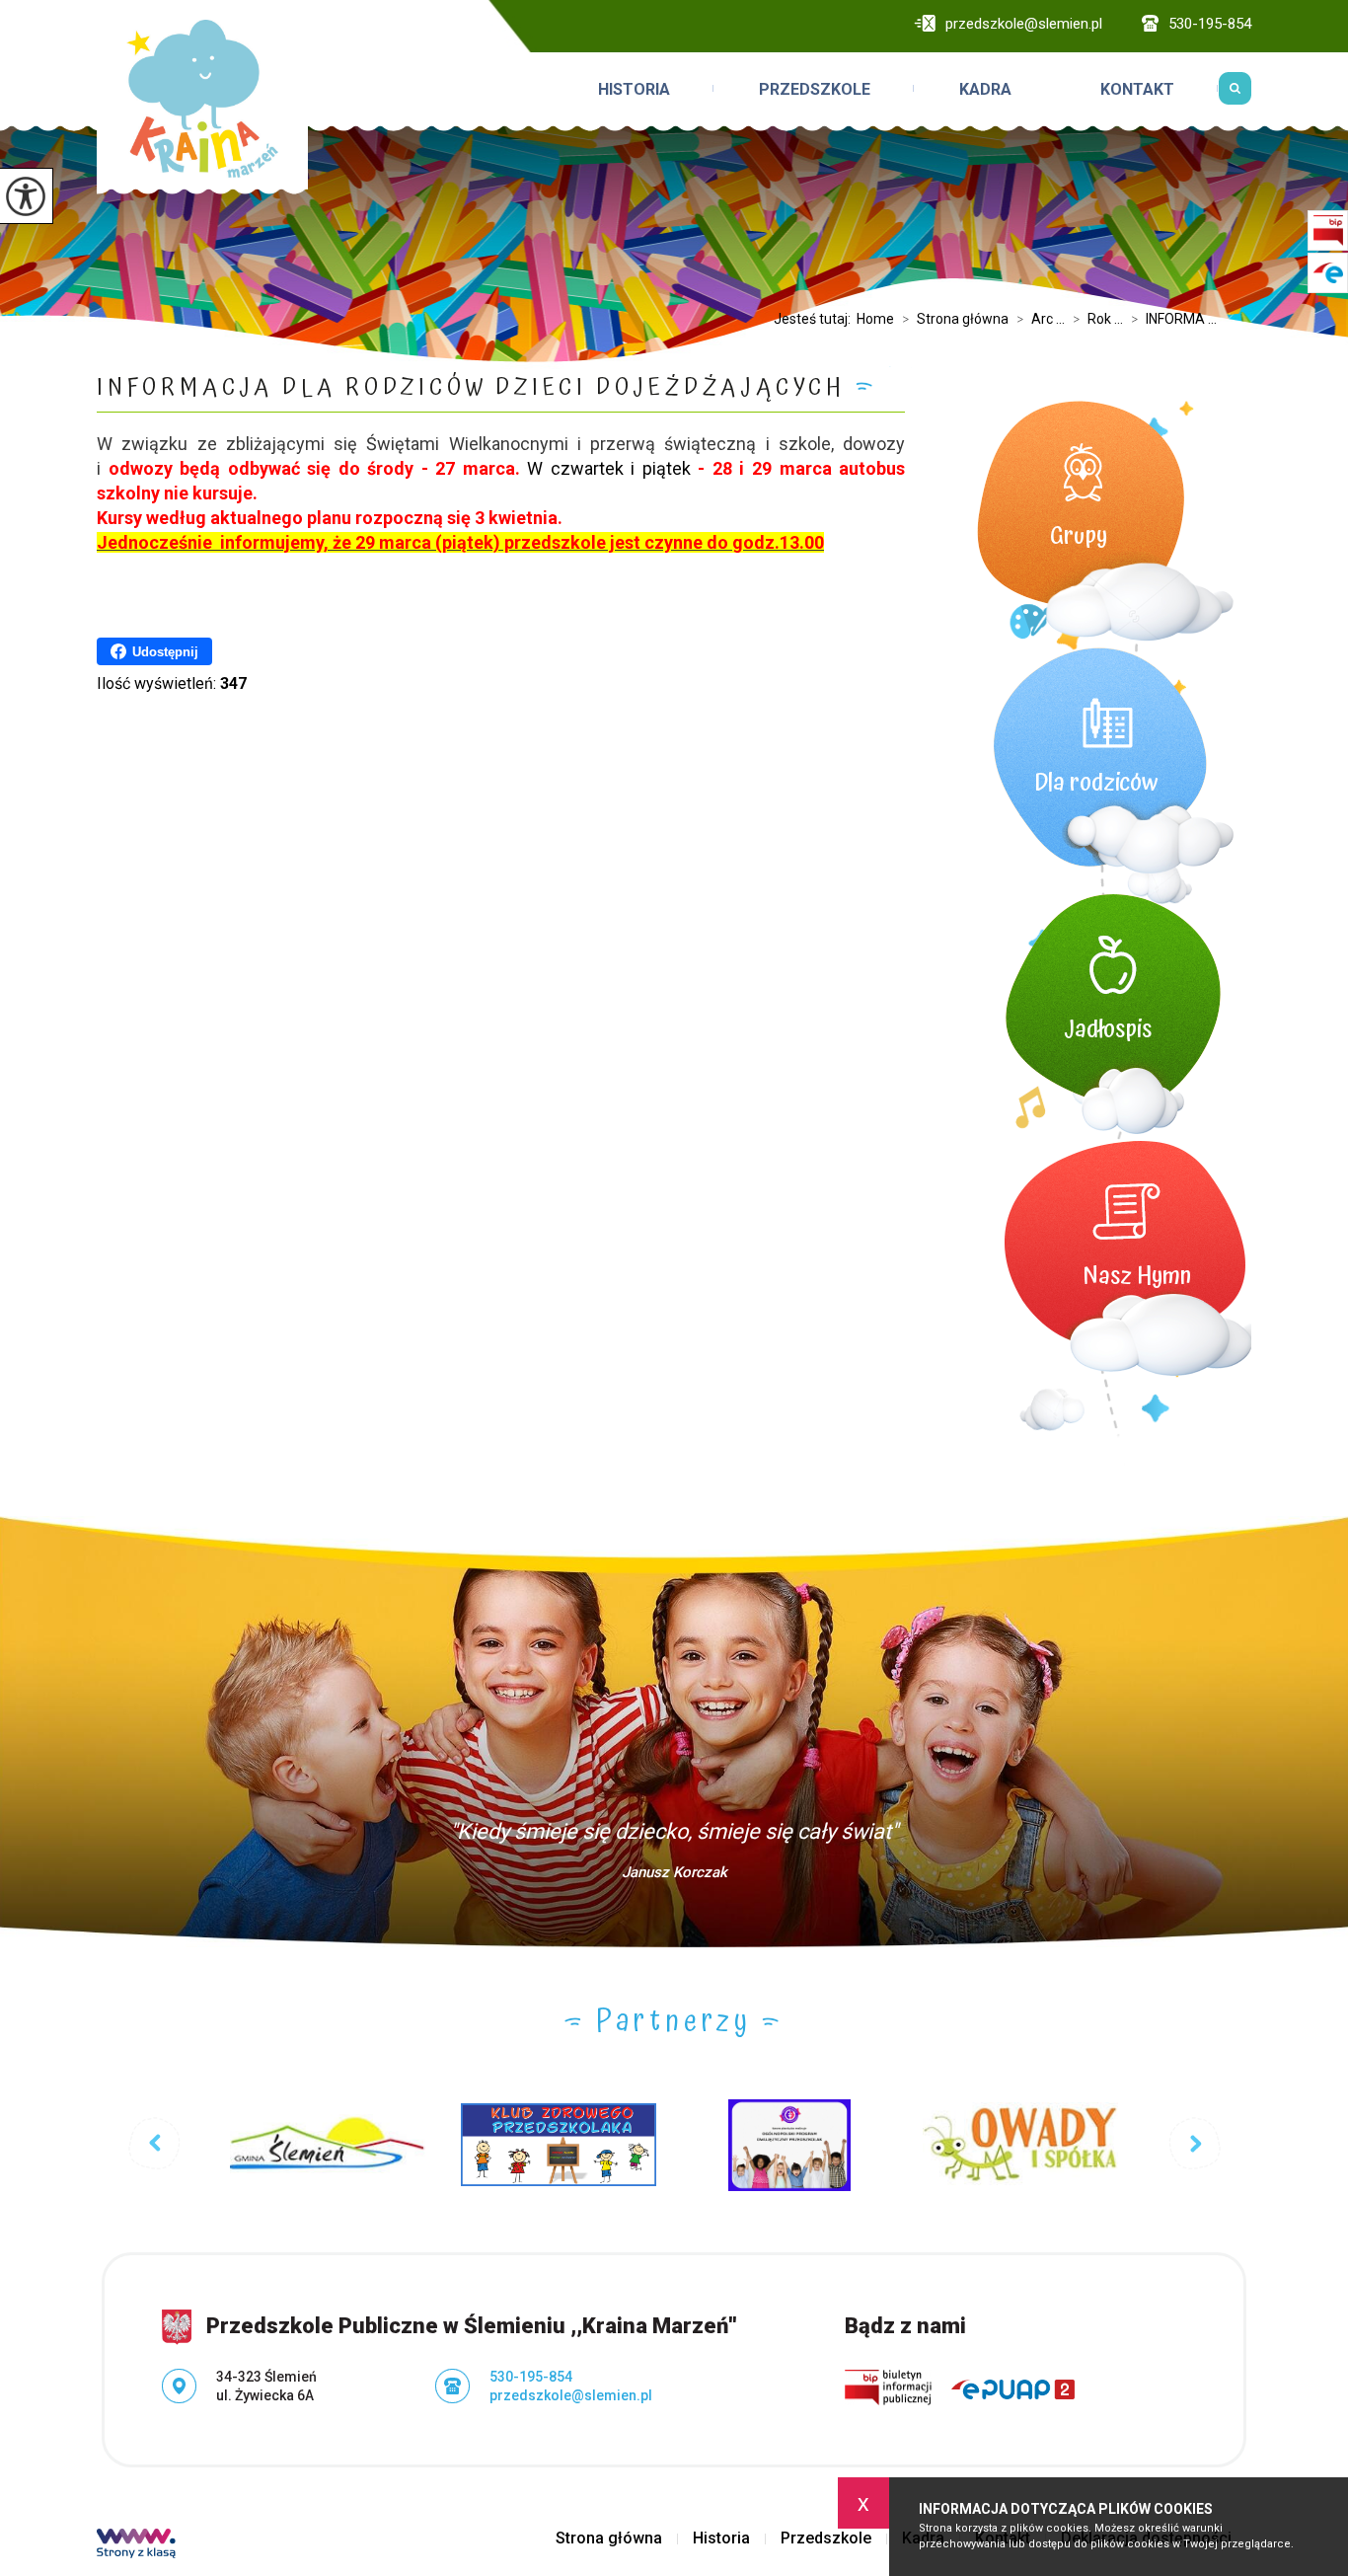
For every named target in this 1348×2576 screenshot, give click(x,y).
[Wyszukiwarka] (1235, 88)
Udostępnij (165, 652)
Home (875, 319)
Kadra (985, 89)
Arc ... (1041, 319)
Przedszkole (815, 89)
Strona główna (955, 319)
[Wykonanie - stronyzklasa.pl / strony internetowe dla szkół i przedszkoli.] (136, 2545)
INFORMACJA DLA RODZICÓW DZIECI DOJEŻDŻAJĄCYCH (471, 389)
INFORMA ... (1174, 319)
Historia (634, 89)
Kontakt (1137, 89)
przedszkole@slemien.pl (1024, 24)
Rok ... (1098, 319)
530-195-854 (1210, 24)
